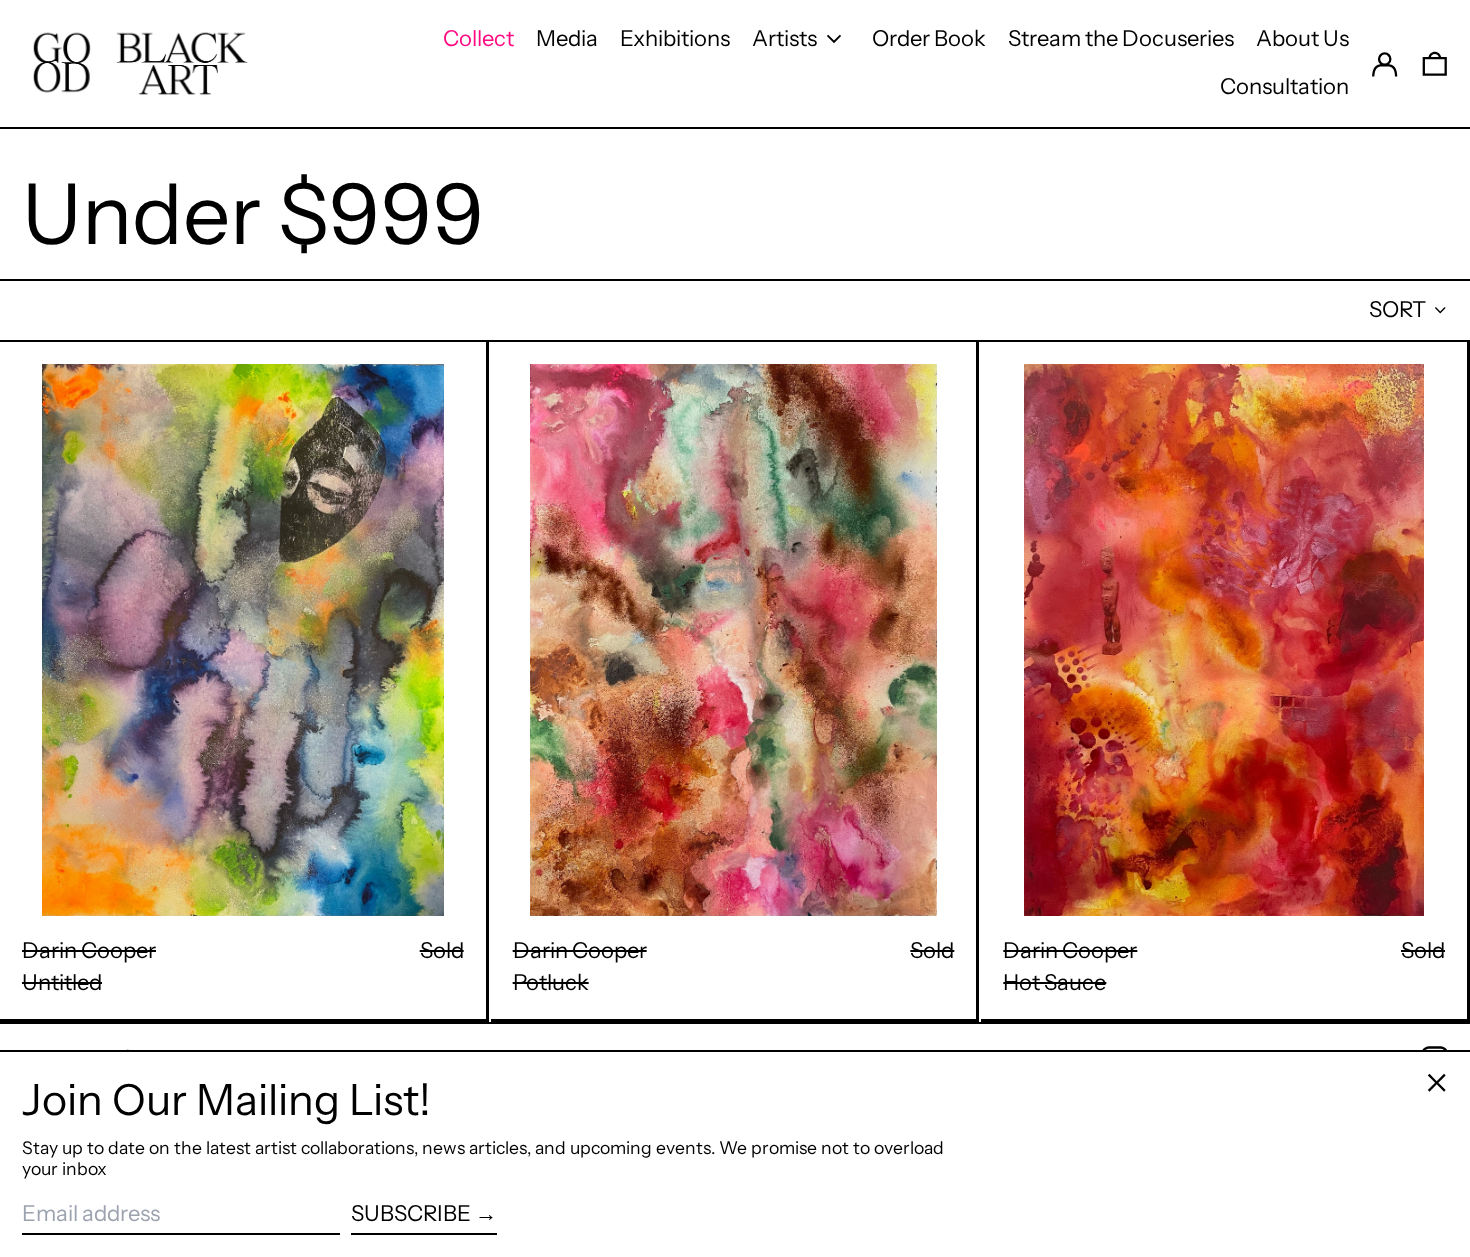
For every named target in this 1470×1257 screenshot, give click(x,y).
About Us (1302, 38)
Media (567, 38)
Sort (1397, 309)
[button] (1435, 63)
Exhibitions (675, 38)
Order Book (929, 38)
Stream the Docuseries (1121, 38)
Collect (478, 38)
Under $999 (253, 214)
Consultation (1284, 86)
